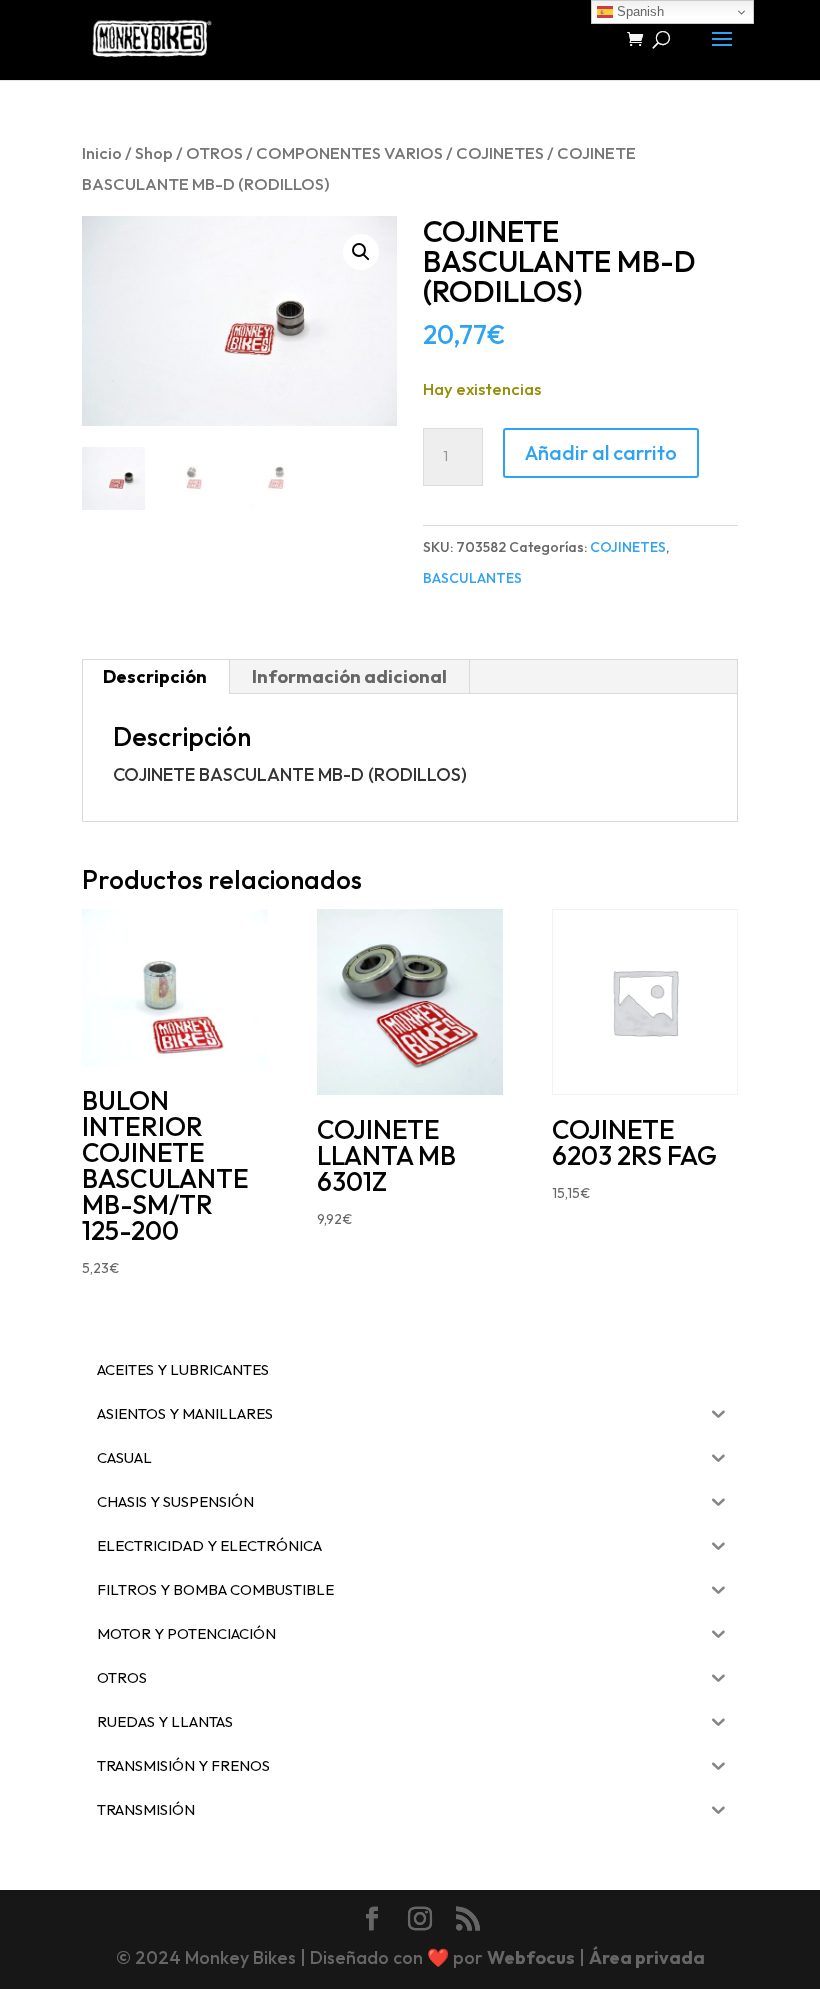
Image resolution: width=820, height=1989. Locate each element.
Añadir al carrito (601, 452)
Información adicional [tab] (349, 676)
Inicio (102, 152)
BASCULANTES (472, 578)
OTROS (214, 152)
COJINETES (500, 152)
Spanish (638, 11)
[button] (361, 252)
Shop (154, 152)
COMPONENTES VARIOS (349, 152)
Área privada (647, 1957)
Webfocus (531, 1957)
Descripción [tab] (155, 676)
